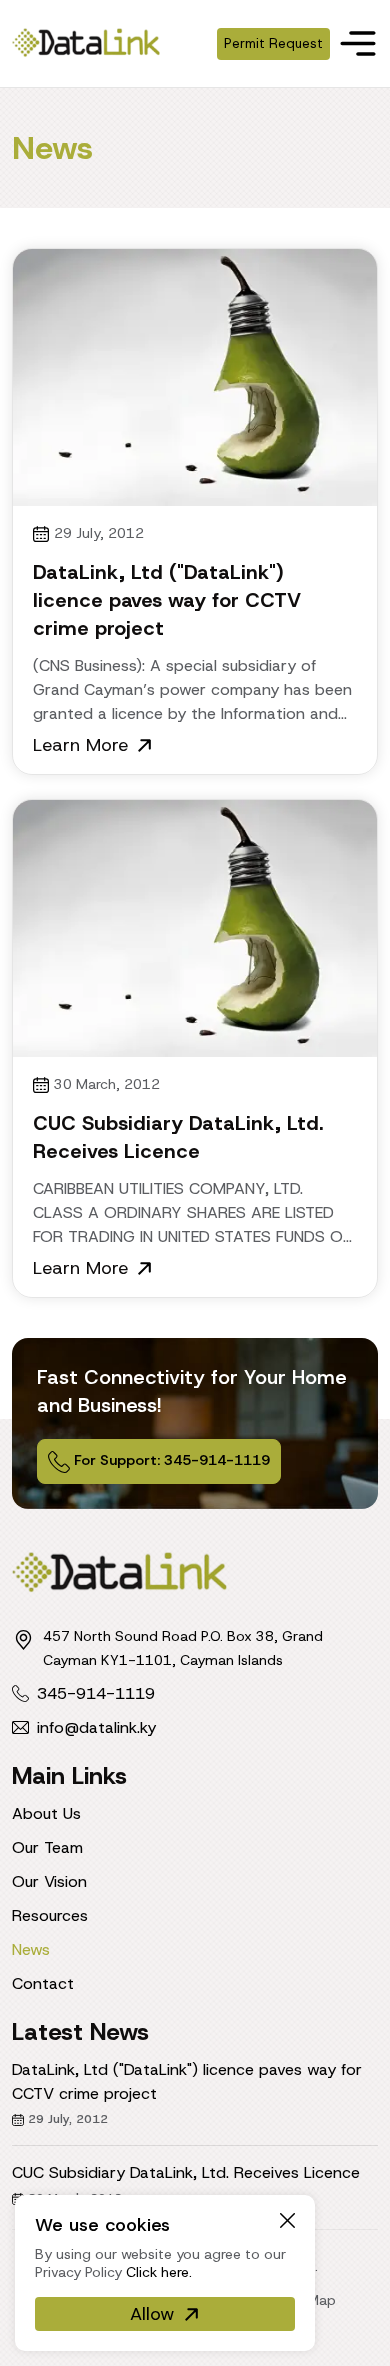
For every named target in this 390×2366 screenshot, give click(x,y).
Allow (152, 2314)
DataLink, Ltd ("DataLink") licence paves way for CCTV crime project (167, 600)
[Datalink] (86, 41)
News (31, 1949)
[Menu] (358, 43)
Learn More (80, 745)
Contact (43, 1983)
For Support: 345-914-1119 (170, 1460)
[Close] (287, 2219)
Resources (50, 1915)
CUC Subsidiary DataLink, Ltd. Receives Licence (186, 2172)
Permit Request (273, 43)
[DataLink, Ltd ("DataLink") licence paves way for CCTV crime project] (195, 377)
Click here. (159, 2272)
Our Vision (49, 1881)
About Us (46, 1813)
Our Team (47, 1847)
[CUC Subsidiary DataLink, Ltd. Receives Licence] (195, 928)
